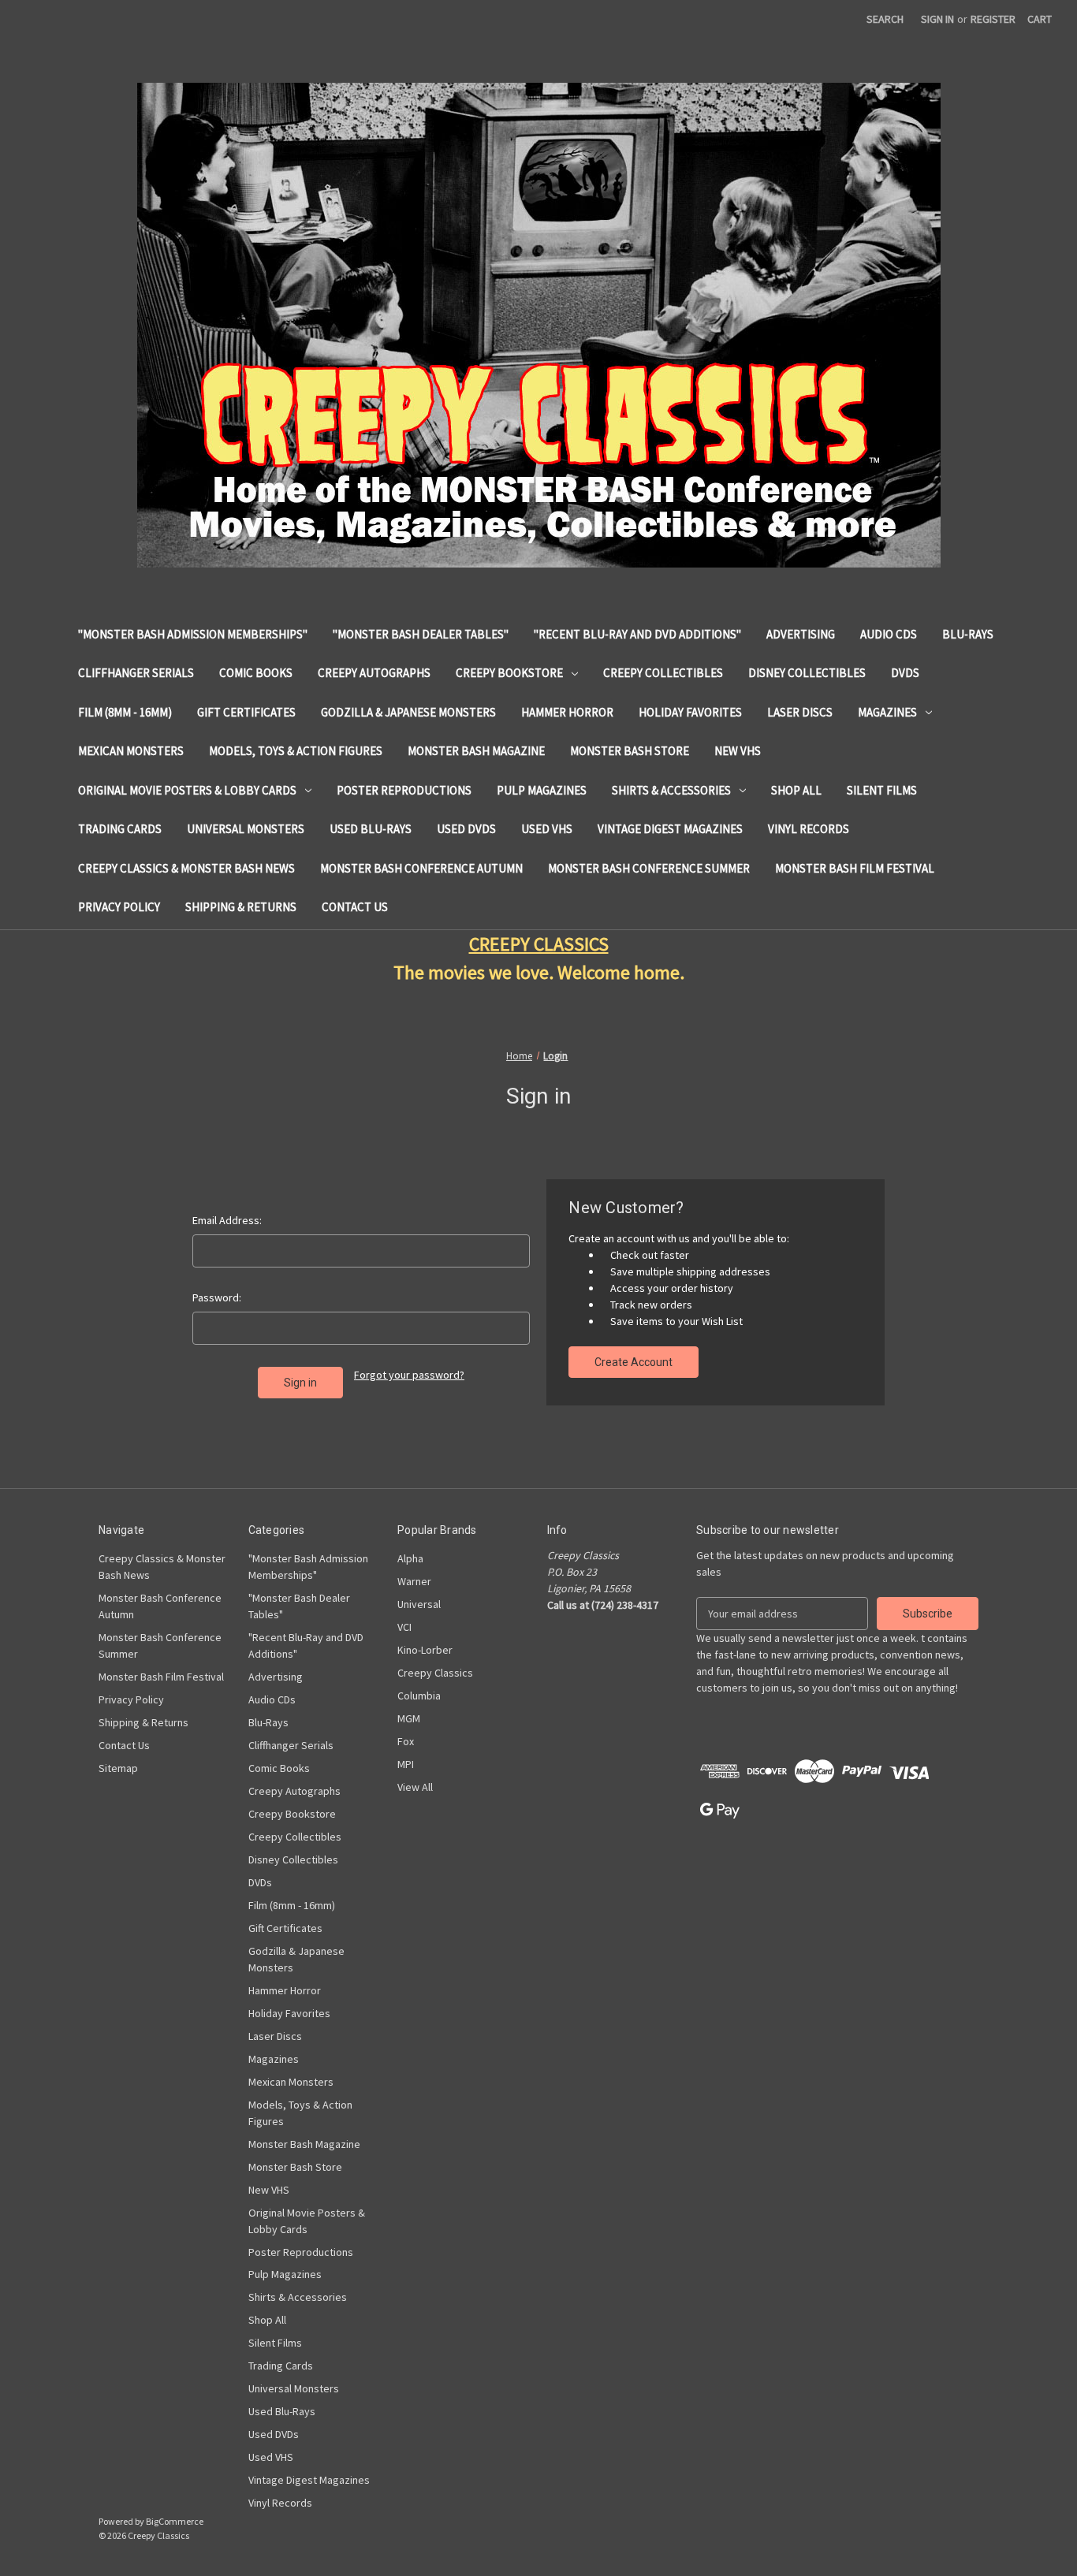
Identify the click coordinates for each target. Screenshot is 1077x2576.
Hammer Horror (567, 712)
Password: (217, 1297)
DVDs (905, 673)
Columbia (419, 1696)
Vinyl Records (809, 829)
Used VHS (547, 829)
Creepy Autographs (374, 673)
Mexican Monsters (131, 751)
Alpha (410, 1558)
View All (415, 1787)
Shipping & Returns (241, 907)
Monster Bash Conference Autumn (421, 868)
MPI (406, 1764)
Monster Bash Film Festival (855, 868)
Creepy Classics (435, 1673)
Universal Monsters (246, 829)
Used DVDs (466, 829)
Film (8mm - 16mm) (125, 712)
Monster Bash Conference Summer (649, 868)
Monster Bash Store (630, 751)
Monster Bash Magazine (476, 751)
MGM (409, 1718)
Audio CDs (889, 634)
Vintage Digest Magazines (670, 829)
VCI (404, 1627)
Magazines (887, 712)
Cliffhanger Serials (136, 673)
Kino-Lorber (425, 1650)
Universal (419, 1604)
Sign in (937, 19)
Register (993, 19)
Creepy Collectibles (663, 673)
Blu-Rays (968, 634)
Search (885, 19)
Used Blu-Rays (371, 829)
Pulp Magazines (542, 790)
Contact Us (355, 907)
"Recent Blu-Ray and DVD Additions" (637, 634)
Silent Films (882, 790)
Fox (406, 1741)
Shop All (796, 790)
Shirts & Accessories (671, 790)
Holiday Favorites (690, 712)
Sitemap (118, 1768)
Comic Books (256, 673)
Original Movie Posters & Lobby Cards (187, 790)
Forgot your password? (409, 1375)
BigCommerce (175, 2521)
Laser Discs (800, 712)
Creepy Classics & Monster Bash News (186, 868)
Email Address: (227, 1220)
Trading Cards (120, 829)
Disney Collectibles (807, 673)
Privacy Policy (119, 907)
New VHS (738, 751)
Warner (414, 1581)
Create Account (634, 1362)
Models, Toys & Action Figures (296, 751)
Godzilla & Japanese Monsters (408, 712)
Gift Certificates (246, 712)
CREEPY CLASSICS (539, 944)
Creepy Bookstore (509, 673)
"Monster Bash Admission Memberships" (193, 634)
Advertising (801, 634)
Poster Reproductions (404, 790)
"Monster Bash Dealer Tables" (421, 634)
